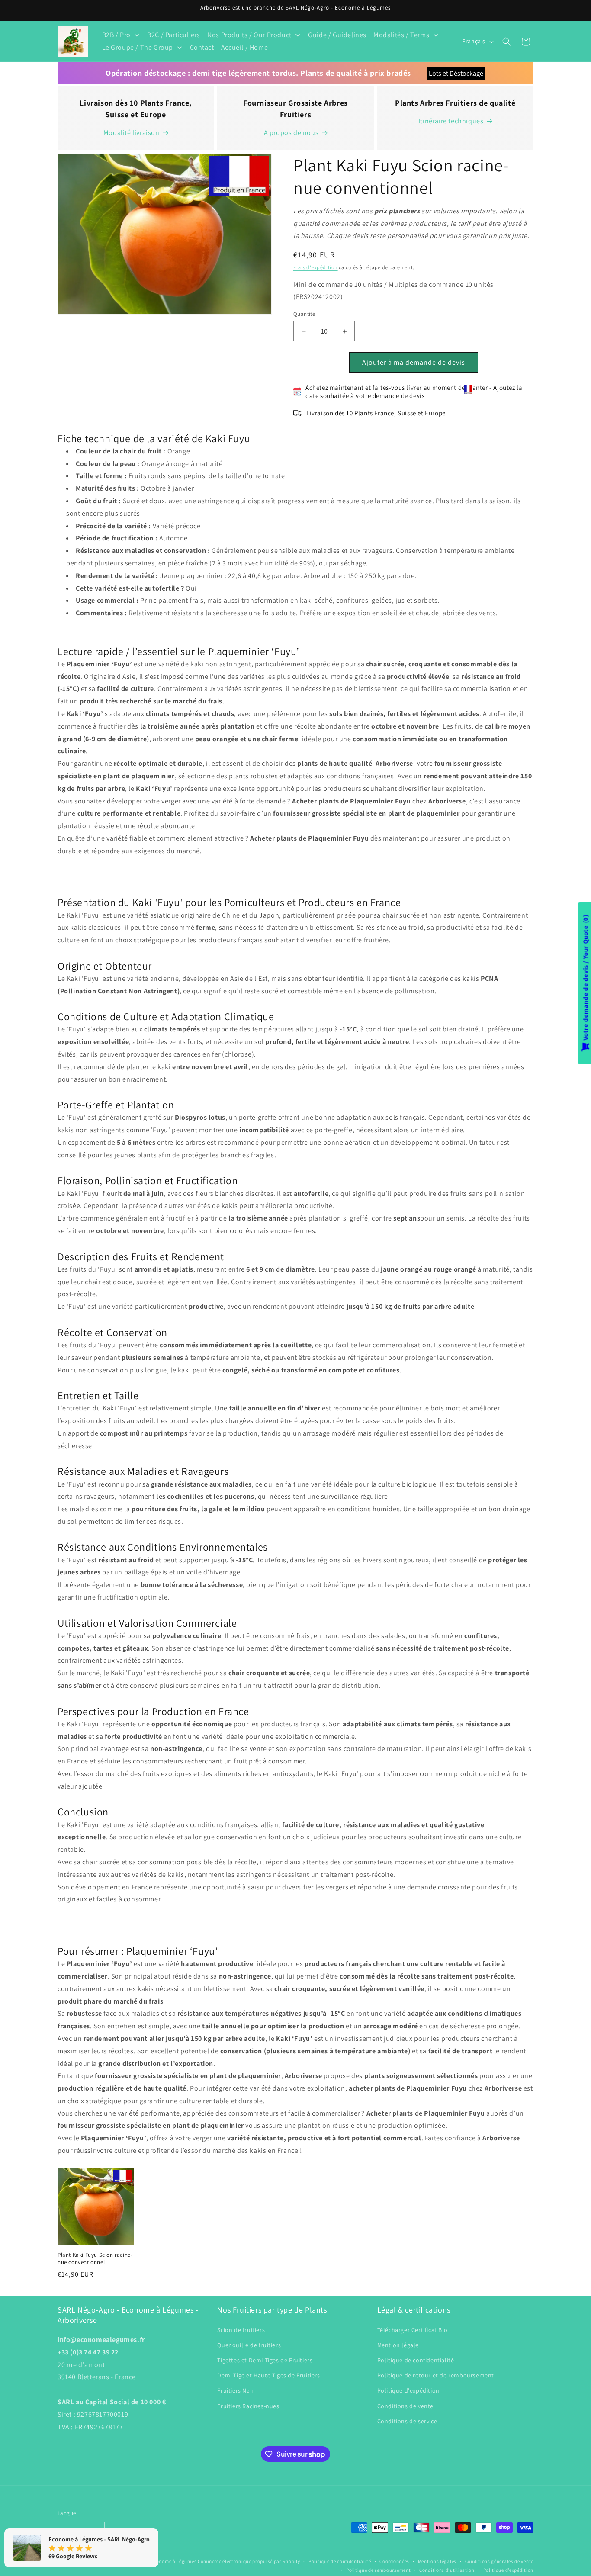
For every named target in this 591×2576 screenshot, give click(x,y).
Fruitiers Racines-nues (248, 2406)
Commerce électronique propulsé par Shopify (249, 2561)
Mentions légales (437, 2561)
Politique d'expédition (408, 2390)
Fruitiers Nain (236, 2390)
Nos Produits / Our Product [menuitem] (249, 35)
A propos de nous (291, 133)
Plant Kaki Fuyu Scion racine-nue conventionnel (95, 2259)
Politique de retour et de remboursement (436, 2375)
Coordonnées (394, 2561)
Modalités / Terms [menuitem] (401, 35)
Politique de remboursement (378, 2570)
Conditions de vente (405, 2406)
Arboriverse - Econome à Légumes (159, 2561)
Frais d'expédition (316, 268)
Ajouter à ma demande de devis (414, 362)
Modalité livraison (132, 133)
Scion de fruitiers (241, 2329)
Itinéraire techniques (451, 121)
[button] (507, 42)
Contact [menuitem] (202, 47)
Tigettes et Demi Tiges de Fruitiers (265, 2360)
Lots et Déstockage (456, 73)
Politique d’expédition (508, 2570)
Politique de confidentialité (416, 2360)
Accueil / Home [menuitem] (244, 47)
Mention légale (398, 2345)
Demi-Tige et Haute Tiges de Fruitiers (268, 2375)
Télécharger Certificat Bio (413, 2329)
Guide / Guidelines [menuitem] (337, 35)
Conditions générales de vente (499, 2561)
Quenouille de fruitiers (249, 2345)
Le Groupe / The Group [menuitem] (138, 47)
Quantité (304, 314)
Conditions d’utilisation (447, 2570)
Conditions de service (407, 2421)
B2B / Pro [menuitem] (116, 35)
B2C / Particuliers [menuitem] (174, 35)
